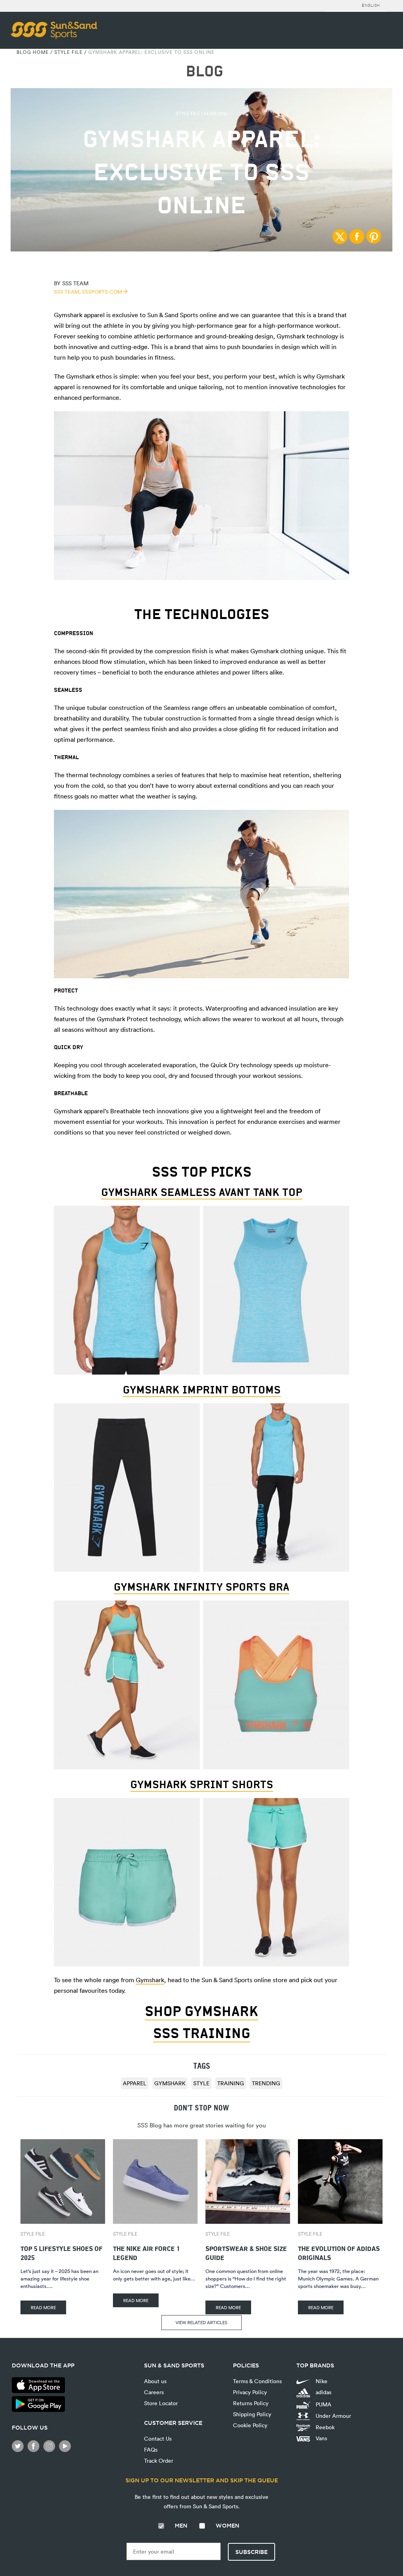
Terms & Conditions (257, 2381)
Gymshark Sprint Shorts (202, 1784)
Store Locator (161, 2403)
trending (266, 2083)
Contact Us (158, 2438)
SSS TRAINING (202, 2033)
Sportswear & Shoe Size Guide (246, 2252)
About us (155, 2381)
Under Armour (333, 2416)
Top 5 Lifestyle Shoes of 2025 (61, 2252)
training (231, 2083)
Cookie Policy (250, 2425)
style (201, 2083)
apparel (135, 2083)
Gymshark (150, 1980)
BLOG (204, 71)
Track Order (159, 2461)
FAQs (151, 2449)
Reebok (324, 2427)
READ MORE (43, 2307)
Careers (154, 2392)
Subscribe (251, 2552)
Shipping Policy (252, 2414)
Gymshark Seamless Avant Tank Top (202, 1192)
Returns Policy (251, 2403)
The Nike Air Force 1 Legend (146, 2252)
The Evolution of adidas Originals (339, 2252)
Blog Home (33, 52)
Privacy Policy (250, 2392)
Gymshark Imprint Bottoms (202, 1390)
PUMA (323, 2404)
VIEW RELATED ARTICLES (201, 2322)
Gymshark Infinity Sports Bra (201, 1587)
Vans (321, 2438)
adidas (323, 2392)
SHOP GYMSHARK (201, 2011)
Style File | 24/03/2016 (201, 113)
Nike (321, 2381)
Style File (68, 52)
